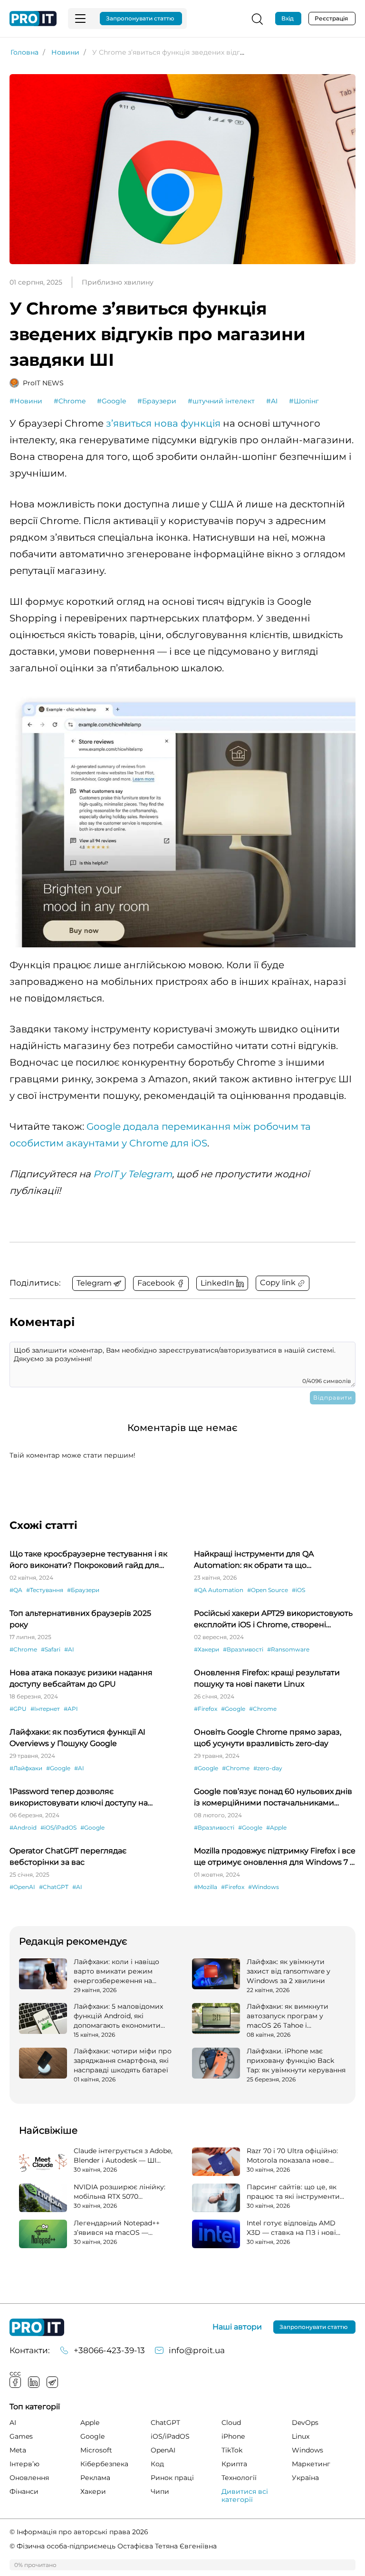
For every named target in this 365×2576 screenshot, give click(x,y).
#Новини (26, 401)
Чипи (160, 2491)
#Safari (51, 1649)
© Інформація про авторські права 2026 (79, 2532)
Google (92, 2436)
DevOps (305, 2423)
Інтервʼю (24, 2464)
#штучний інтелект (221, 401)
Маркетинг (311, 2464)
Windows (307, 2450)
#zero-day (268, 1768)
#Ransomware (288, 1649)
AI (13, 2423)
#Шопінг (304, 401)
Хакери (93, 2491)
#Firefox (206, 1709)
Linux (301, 2436)
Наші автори (237, 2327)
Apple (90, 2423)
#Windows (264, 1887)
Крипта (234, 2464)
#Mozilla (206, 1887)
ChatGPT (165, 2423)
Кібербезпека (104, 2464)
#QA (16, 1590)
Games (21, 2436)
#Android (23, 1827)
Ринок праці (172, 2478)
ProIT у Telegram (133, 1174)
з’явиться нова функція (163, 423)
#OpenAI (22, 1887)
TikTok (232, 2450)
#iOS (298, 1590)
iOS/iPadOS (170, 2436)
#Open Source (268, 1590)
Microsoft (96, 2450)
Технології (239, 2478)
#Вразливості (243, 1649)
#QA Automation (219, 1590)
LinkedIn (34, 2382)
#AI (272, 401)
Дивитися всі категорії (245, 2495)
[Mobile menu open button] (80, 19)
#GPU (18, 1709)
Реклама (95, 2478)
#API (71, 1709)
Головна (24, 52)
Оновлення (29, 2478)
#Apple (276, 1827)
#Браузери (157, 401)
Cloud (231, 2423)
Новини (65, 52)
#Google (111, 401)
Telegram (52, 2382)
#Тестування (45, 1590)
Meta (18, 2450)
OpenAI (163, 2450)
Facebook (15, 2382)
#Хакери (207, 1649)
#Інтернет (45, 1709)
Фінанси (24, 2491)
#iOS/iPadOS (58, 1827)
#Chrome (70, 401)
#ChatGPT (54, 1887)
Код (157, 2464)
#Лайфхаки (26, 1768)
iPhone (233, 2436)
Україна (305, 2478)
